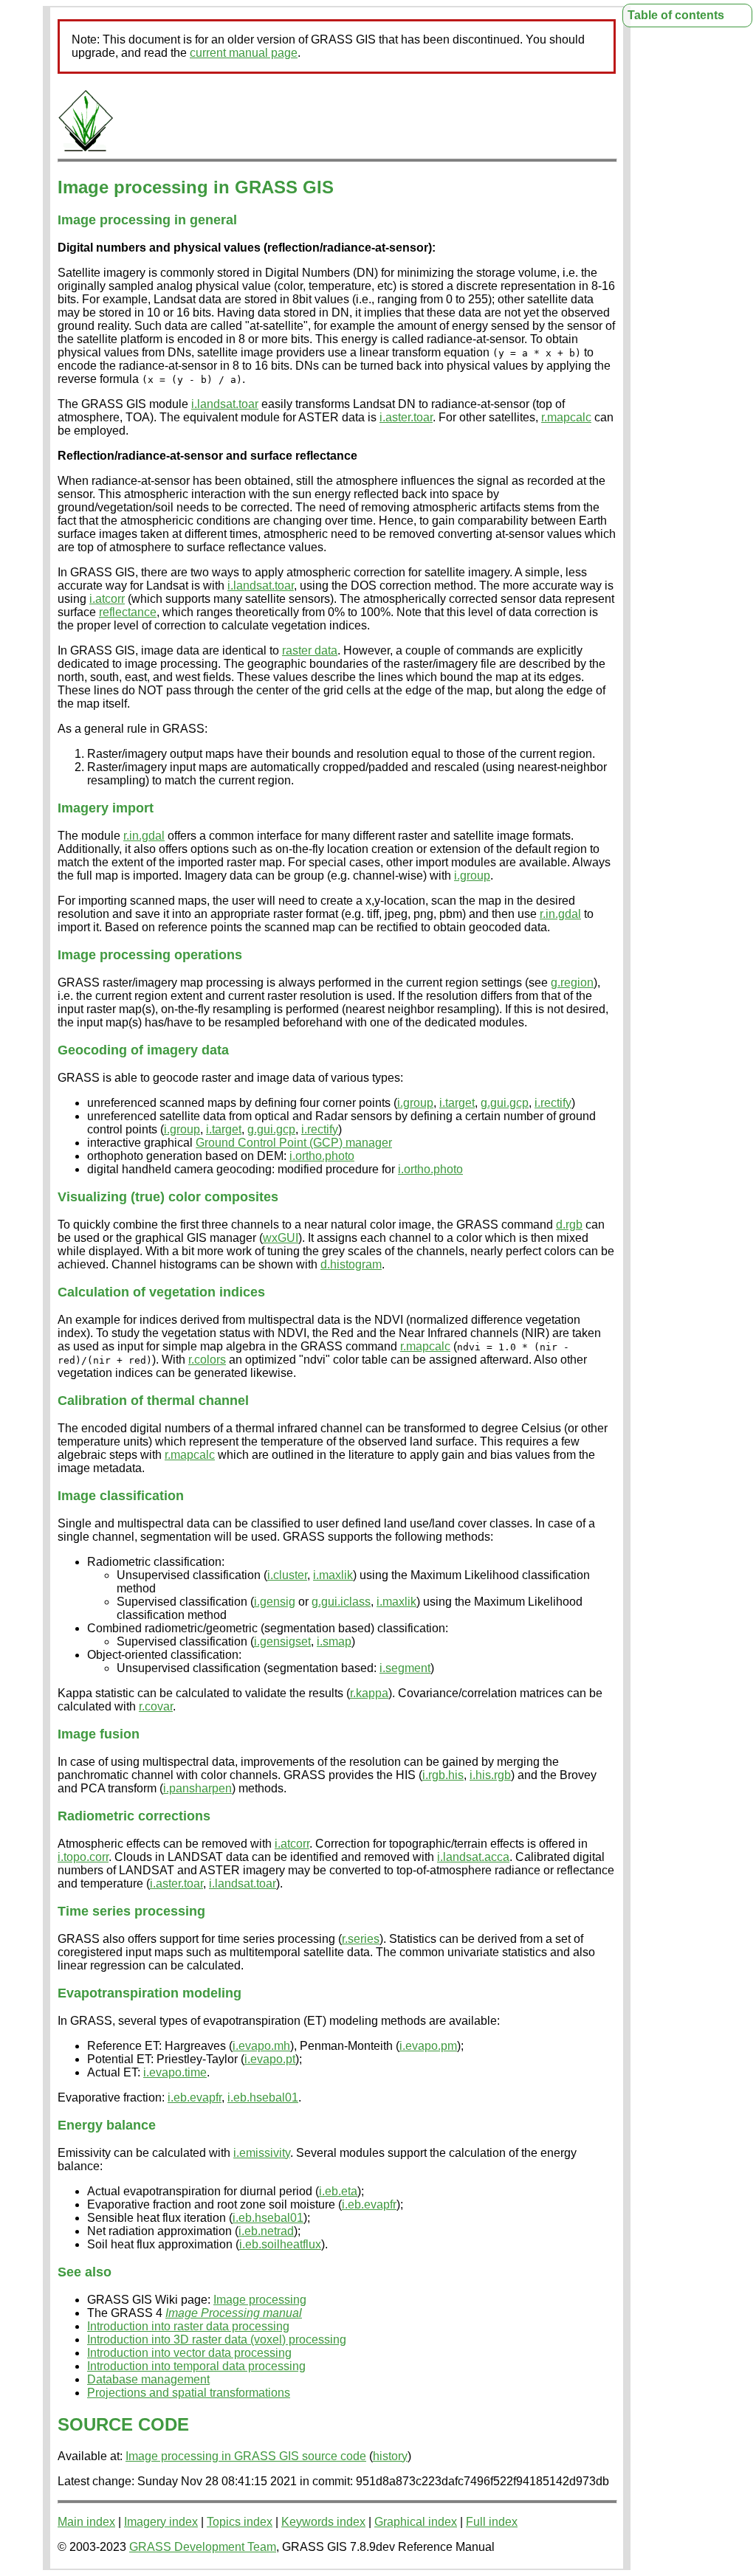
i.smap (334, 1641)
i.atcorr (107, 599)
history (390, 2456)
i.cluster (287, 1575)
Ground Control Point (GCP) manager (294, 1143)
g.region (572, 983)
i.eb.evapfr (195, 2097)
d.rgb (569, 1225)
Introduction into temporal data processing (196, 2366)
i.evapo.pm (428, 2046)
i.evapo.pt (270, 2059)
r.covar (156, 1706)
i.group (472, 876)
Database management (148, 2379)
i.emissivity (262, 2153)
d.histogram (351, 1264)
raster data (310, 650)
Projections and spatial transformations (189, 2393)
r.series (361, 1939)
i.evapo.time (175, 2072)
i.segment (405, 1668)
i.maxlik (333, 1575)
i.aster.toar (406, 417)
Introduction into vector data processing (189, 2353)
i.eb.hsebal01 (263, 2097)
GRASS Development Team (203, 2547)
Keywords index (323, 2522)
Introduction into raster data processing (188, 2326)
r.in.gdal (144, 836)
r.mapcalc (566, 417)
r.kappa (369, 1693)
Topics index (240, 2522)
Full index (492, 2522)
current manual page (244, 53)
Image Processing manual (234, 2313)
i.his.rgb (490, 1775)
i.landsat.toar (225, 404)
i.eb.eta (338, 2191)
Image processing (260, 2300)
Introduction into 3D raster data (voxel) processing (217, 2340)
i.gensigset (282, 1641)
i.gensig (275, 1602)
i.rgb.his (443, 1775)
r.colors (207, 1360)
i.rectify (553, 1103)
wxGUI (281, 1238)
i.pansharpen (197, 1788)
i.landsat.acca (473, 1857)
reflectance (128, 612)
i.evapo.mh (261, 2046)
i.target (457, 1103)
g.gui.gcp (505, 1103)
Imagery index (161, 2522)
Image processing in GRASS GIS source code (246, 2456)
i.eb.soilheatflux (280, 2244)
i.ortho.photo (322, 1156)
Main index (86, 2522)
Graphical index (416, 2522)
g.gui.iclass (341, 1602)
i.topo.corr (83, 1857)
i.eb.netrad (266, 2231)
